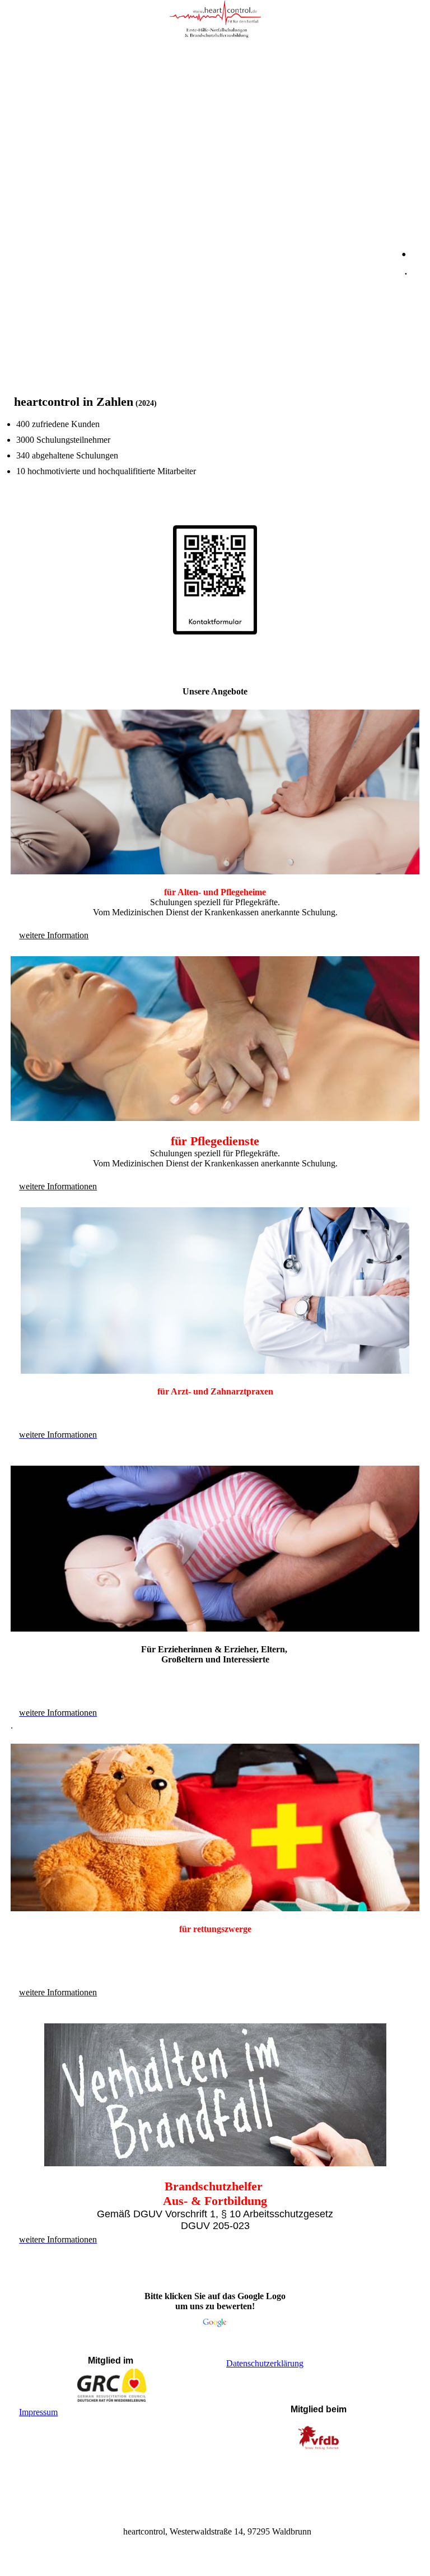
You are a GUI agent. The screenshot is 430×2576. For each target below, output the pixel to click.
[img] (215, 20)
